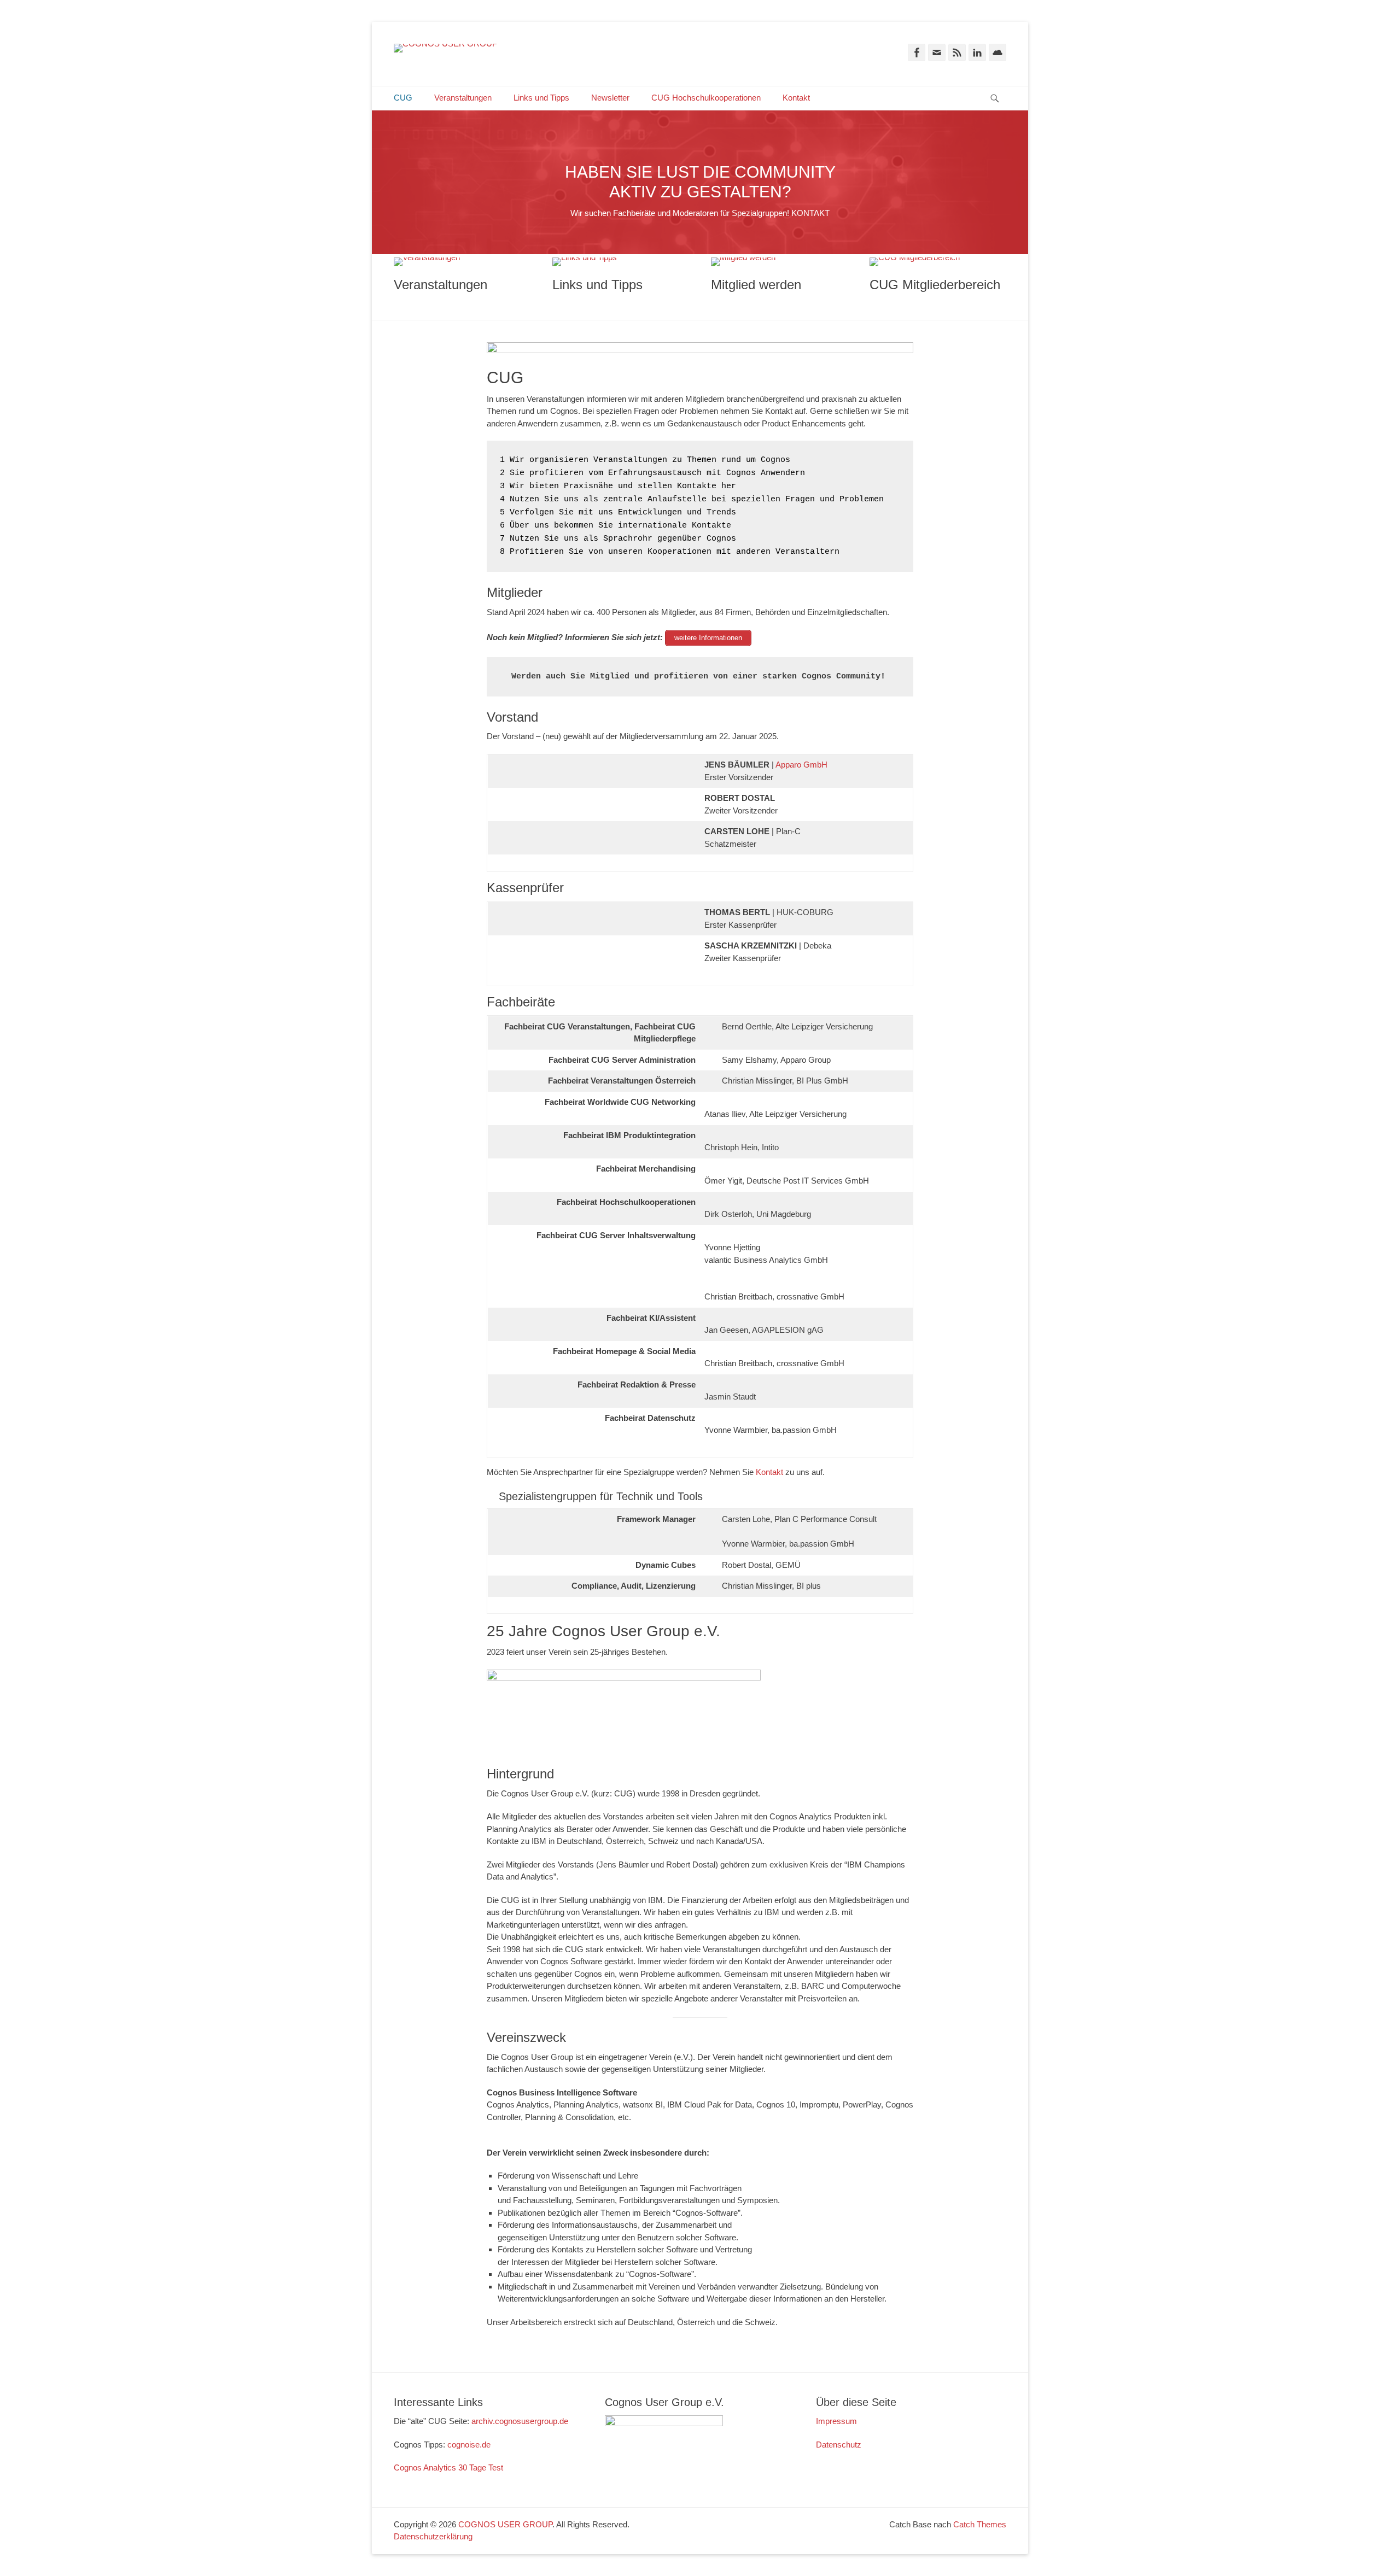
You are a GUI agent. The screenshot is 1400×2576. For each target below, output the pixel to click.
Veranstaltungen (463, 98)
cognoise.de (469, 2445)
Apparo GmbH (801, 765)
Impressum (836, 2421)
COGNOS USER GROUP (505, 2524)
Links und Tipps (541, 98)
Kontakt (796, 98)
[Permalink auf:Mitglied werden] (779, 262)
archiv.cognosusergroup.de (520, 2421)
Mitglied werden (756, 285)
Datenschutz (839, 2445)
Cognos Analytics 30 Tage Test (448, 2467)
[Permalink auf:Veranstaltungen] (462, 262)
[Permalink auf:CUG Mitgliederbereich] (938, 262)
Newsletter (610, 98)
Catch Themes (980, 2524)
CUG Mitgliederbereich (935, 285)
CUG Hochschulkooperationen (706, 98)
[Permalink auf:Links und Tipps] (621, 262)
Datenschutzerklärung (433, 2536)
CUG (403, 98)
